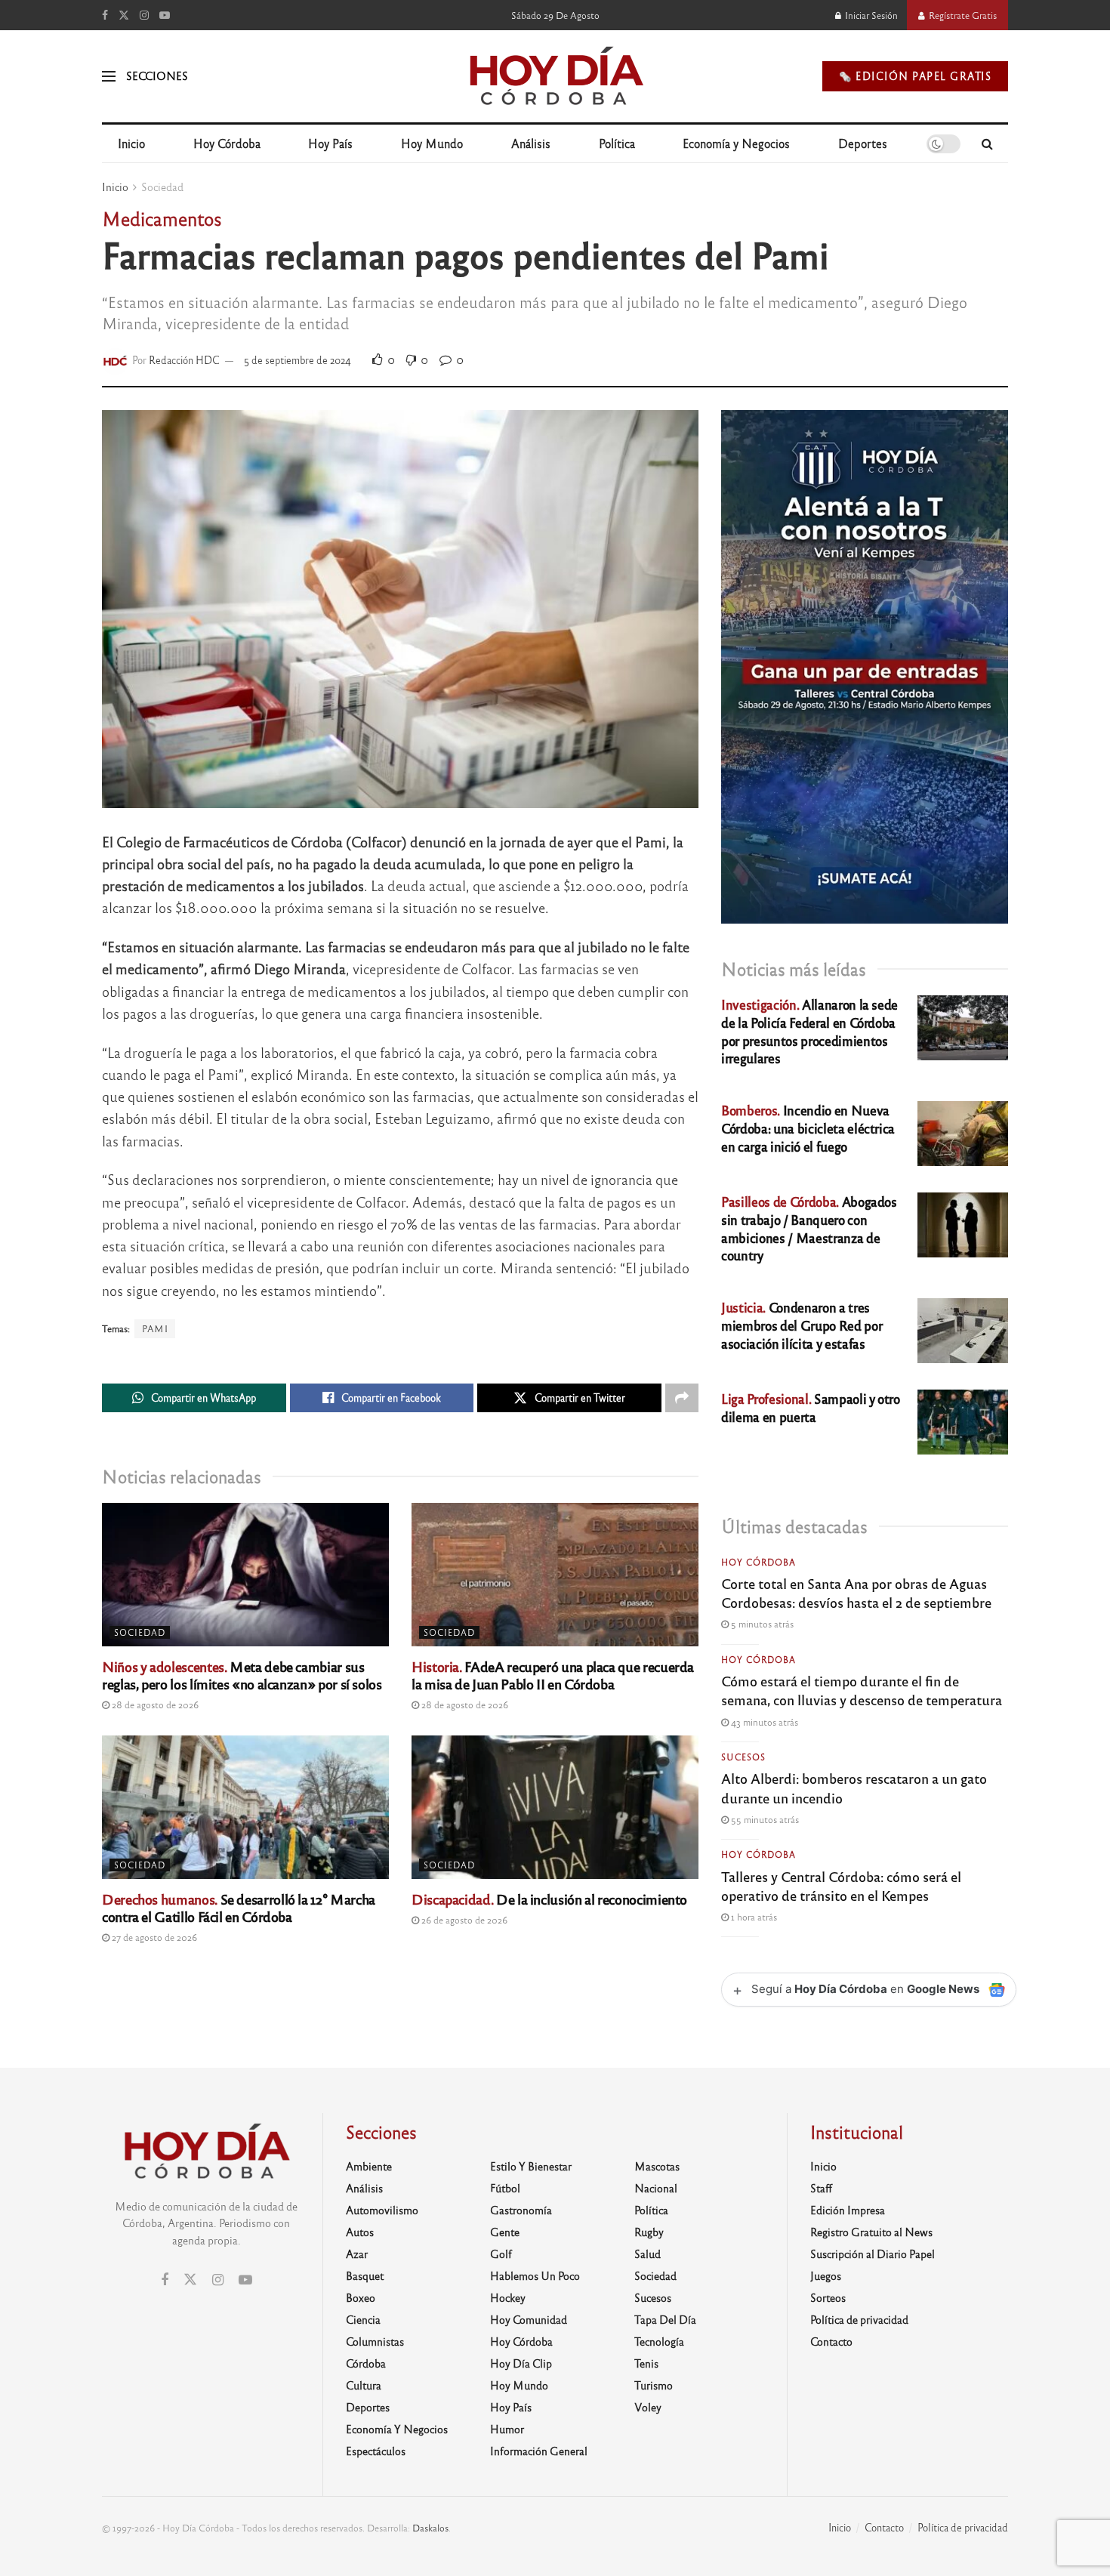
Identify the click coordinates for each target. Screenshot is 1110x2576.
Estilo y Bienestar (531, 2166)
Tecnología (659, 2341)
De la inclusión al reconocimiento (549, 1899)
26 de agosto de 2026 (463, 1920)
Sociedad (162, 187)
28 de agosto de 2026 (154, 1704)
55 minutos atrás (764, 1819)
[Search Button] (987, 143)
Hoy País (330, 143)
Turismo (654, 2385)
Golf (501, 2254)
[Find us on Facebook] (105, 15)
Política (617, 143)
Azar (357, 2254)
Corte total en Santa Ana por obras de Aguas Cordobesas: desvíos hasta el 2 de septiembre (856, 1592)
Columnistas (375, 2341)
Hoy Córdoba (227, 143)
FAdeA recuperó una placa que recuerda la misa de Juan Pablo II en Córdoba (553, 1675)
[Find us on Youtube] (165, 15)
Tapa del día (665, 2319)
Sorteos (828, 2297)
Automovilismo (382, 2210)
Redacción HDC (184, 360)
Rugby (649, 2232)
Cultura (364, 2385)
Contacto (831, 2341)
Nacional (656, 2188)
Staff (821, 2188)
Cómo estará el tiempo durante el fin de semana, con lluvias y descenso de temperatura (862, 1690)
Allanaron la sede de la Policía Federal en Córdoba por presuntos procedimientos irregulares (809, 1031)
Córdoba (366, 2363)
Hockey (508, 2297)
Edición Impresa (848, 2210)
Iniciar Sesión (870, 15)
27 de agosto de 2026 (153, 1937)
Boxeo (361, 2297)
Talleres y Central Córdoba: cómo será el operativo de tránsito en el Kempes (841, 1885)
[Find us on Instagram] (144, 15)
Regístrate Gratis (962, 15)
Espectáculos (376, 2451)
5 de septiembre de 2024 (298, 360)
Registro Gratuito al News (871, 2232)
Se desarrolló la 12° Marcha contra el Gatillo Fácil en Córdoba (239, 1907)
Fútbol (505, 2188)
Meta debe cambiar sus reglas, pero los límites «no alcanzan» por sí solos (242, 1675)
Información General (539, 2451)
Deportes (863, 143)
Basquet (365, 2275)
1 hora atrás (753, 1917)
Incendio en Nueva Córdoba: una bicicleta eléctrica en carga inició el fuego (808, 1128)
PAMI (155, 1328)
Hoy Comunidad (529, 2319)
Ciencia (363, 2319)
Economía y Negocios (736, 143)
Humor (507, 2429)
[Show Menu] (109, 76)
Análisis (531, 143)
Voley (648, 2407)
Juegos (826, 2275)
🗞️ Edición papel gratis (915, 76)
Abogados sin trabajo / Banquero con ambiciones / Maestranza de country (809, 1228)
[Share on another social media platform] (682, 1398)
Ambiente (369, 2166)
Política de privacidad (859, 2319)
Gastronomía (521, 2210)
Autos (360, 2232)
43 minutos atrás (763, 1722)
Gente (505, 2232)
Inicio (131, 143)
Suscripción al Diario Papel (873, 2254)
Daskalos (430, 2528)
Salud (647, 2254)
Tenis (646, 2363)
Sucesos (743, 1757)
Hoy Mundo (432, 143)
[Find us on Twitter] (124, 15)
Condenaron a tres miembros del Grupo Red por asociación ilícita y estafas (802, 1325)
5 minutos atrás (761, 1624)
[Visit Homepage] (555, 76)
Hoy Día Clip (521, 2363)
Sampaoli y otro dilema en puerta (811, 1407)
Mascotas (657, 2166)
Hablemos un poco (535, 2275)
